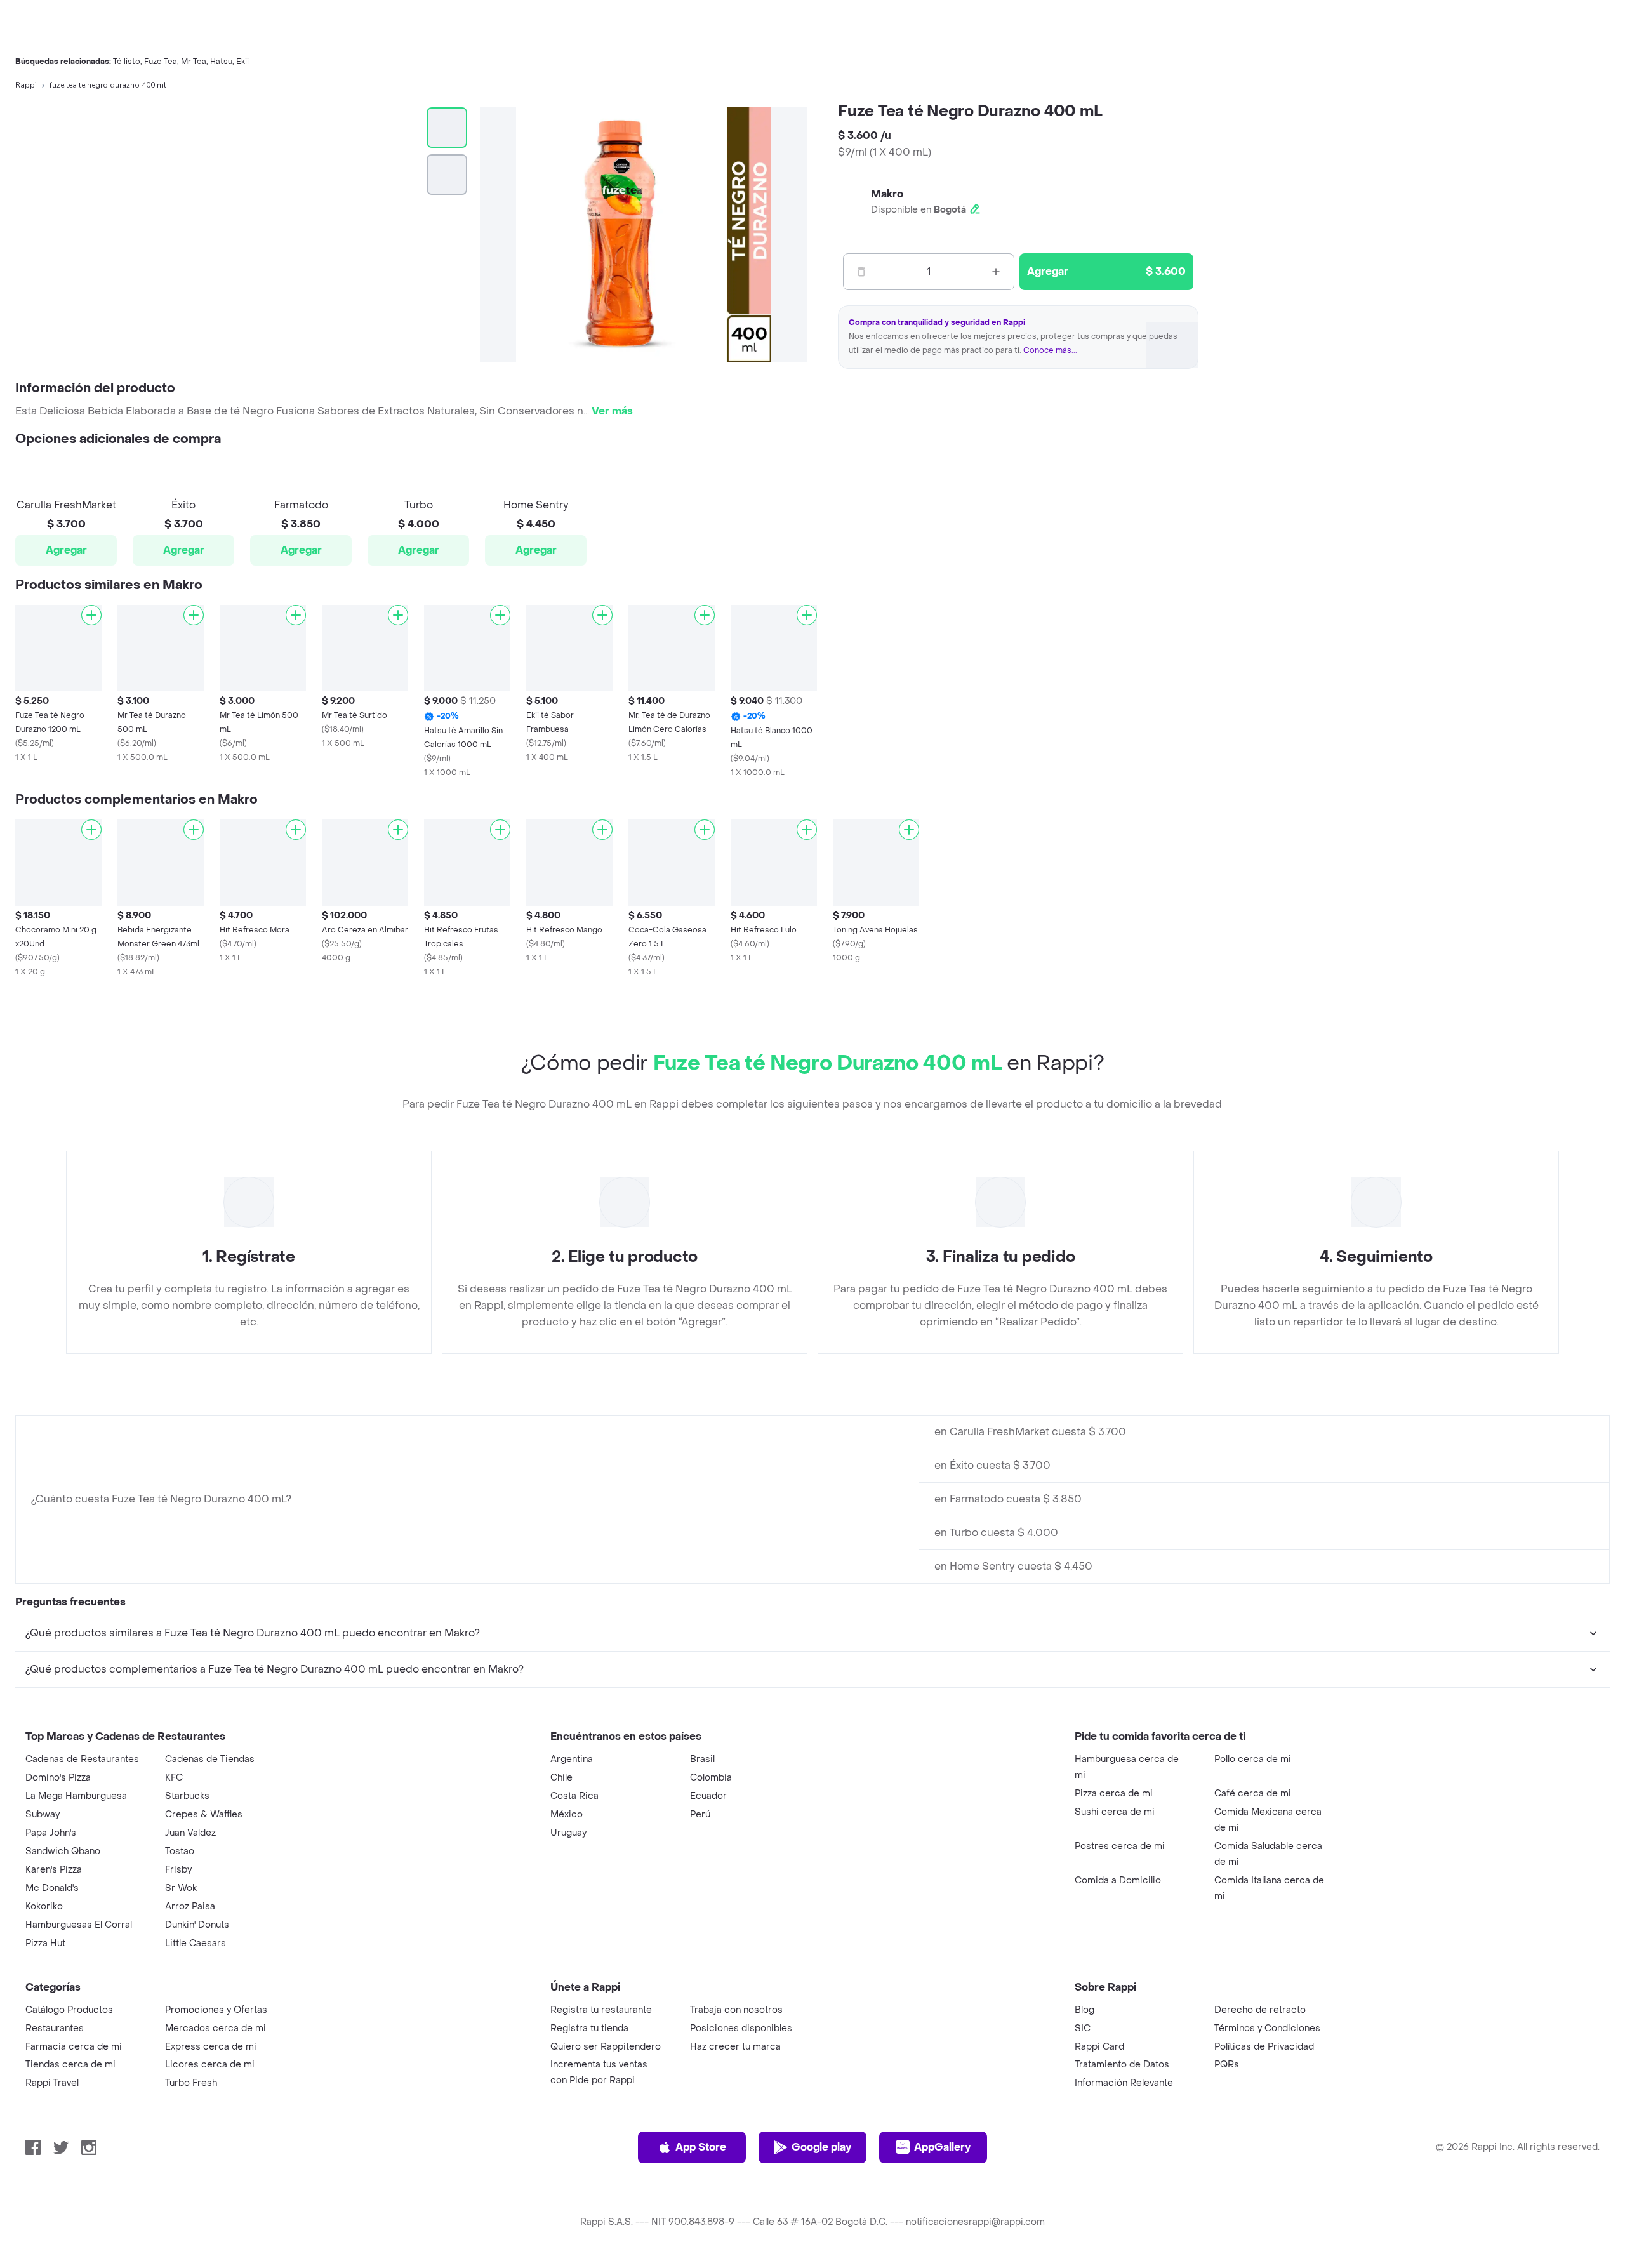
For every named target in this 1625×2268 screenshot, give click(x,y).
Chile (561, 1778)
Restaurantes (55, 2028)
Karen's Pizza (54, 1870)
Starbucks (187, 1796)
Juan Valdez (190, 1833)
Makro (887, 194)
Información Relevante (1124, 2083)
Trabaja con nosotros (736, 2010)
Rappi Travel (52, 2083)
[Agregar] (91, 615)
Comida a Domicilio (1118, 1880)
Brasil (702, 1759)
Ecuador (708, 1796)
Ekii (242, 62)
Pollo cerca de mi (1253, 1759)
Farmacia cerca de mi (74, 2047)
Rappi (26, 85)
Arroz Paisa (190, 1907)
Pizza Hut (45, 1943)
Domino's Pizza (58, 1778)
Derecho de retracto (1260, 2010)
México (567, 1814)
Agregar (66, 550)
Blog (1084, 2010)
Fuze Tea (161, 62)
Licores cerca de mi (210, 2065)
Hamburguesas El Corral (79, 1925)
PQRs (1227, 2065)
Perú (700, 1814)
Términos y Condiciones (1267, 2028)
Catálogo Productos (69, 2010)
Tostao (180, 1851)
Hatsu (221, 62)
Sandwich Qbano (63, 1851)
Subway (43, 1814)
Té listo (127, 62)
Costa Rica (574, 1796)
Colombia (711, 1778)
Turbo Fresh (191, 2083)
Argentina (572, 1759)
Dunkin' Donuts (197, 1925)
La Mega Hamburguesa (76, 1796)
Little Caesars (196, 1943)
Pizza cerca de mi (1114, 1794)
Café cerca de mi (1253, 1794)
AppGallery (942, 2147)
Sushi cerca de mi (1115, 1812)
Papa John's (51, 1833)
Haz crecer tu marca (735, 2047)
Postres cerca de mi (1120, 1846)
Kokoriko (44, 1907)
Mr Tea (194, 62)
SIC (1083, 2028)
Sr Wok (181, 1888)
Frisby (178, 1870)
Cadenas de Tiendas (210, 1759)
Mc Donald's (52, 1888)
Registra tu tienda (589, 2028)
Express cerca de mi (211, 2047)
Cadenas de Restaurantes (82, 1759)
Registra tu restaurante (601, 2010)
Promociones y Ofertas (216, 2010)
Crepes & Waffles (204, 1814)
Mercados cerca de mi (216, 2028)
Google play (821, 2147)
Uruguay (568, 1833)
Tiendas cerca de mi (70, 2065)
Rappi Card (1099, 2047)
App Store (701, 2147)
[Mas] (996, 272)
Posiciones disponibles (741, 2028)
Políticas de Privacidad (1264, 2047)
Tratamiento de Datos (1122, 2065)
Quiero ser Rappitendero (606, 2047)
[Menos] (861, 272)
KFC (174, 1778)
